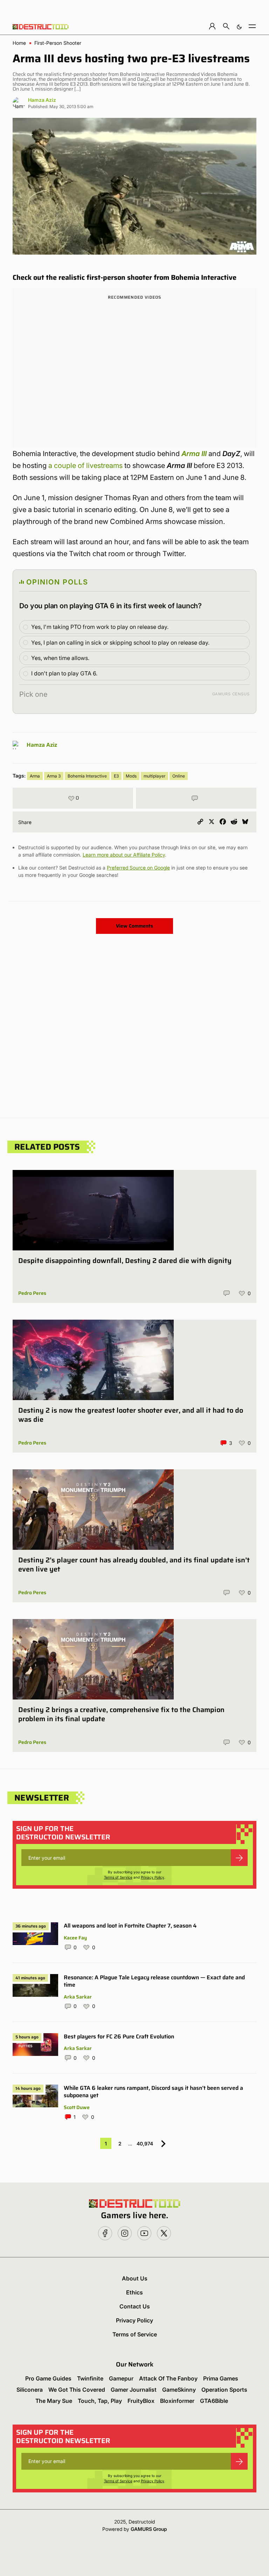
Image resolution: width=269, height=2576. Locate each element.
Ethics (134, 2292)
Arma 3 (54, 776)
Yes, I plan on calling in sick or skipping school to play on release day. (120, 643)
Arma (35, 776)
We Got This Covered (77, 2390)
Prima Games (221, 2378)
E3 (116, 776)
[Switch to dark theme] (239, 26)
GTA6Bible (214, 2401)
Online (179, 776)
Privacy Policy (153, 1877)
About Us (135, 2278)
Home (19, 43)
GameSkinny (179, 2390)
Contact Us (135, 2306)
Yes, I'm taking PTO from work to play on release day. (100, 627)
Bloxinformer (177, 2401)
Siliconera (30, 2390)
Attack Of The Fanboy (168, 2378)
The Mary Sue (54, 2401)
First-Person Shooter (58, 43)
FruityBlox (141, 2401)
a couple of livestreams (85, 466)
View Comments (134, 926)
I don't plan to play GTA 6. (64, 673)
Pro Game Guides (48, 2378)
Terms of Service (118, 1877)
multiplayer (154, 776)
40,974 (145, 2144)
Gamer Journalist (134, 2390)
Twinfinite (90, 2378)
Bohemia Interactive (87, 776)
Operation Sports (224, 2390)
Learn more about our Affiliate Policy (124, 855)
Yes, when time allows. (60, 658)
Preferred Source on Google (138, 868)
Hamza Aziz (42, 100)
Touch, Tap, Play (100, 2401)
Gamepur (121, 2378)
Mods (131, 776)
